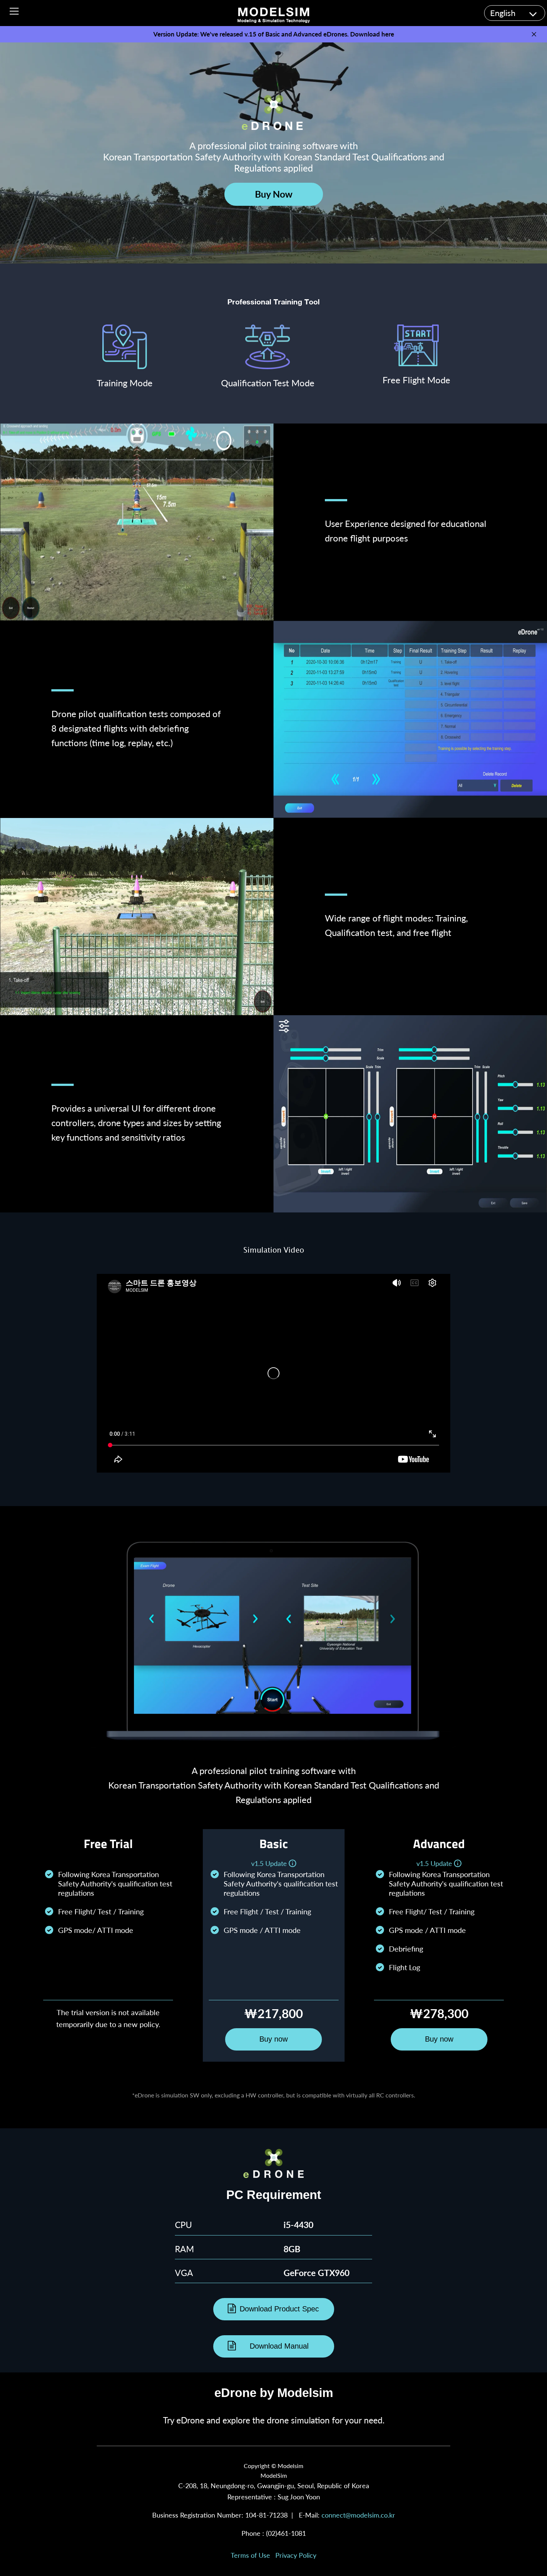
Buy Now (274, 194)
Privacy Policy (296, 2555)
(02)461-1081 (286, 2533)
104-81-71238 (266, 2515)
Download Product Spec (279, 2309)
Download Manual (279, 2346)
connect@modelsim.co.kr (358, 2515)
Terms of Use (250, 2555)
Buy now (273, 2039)
